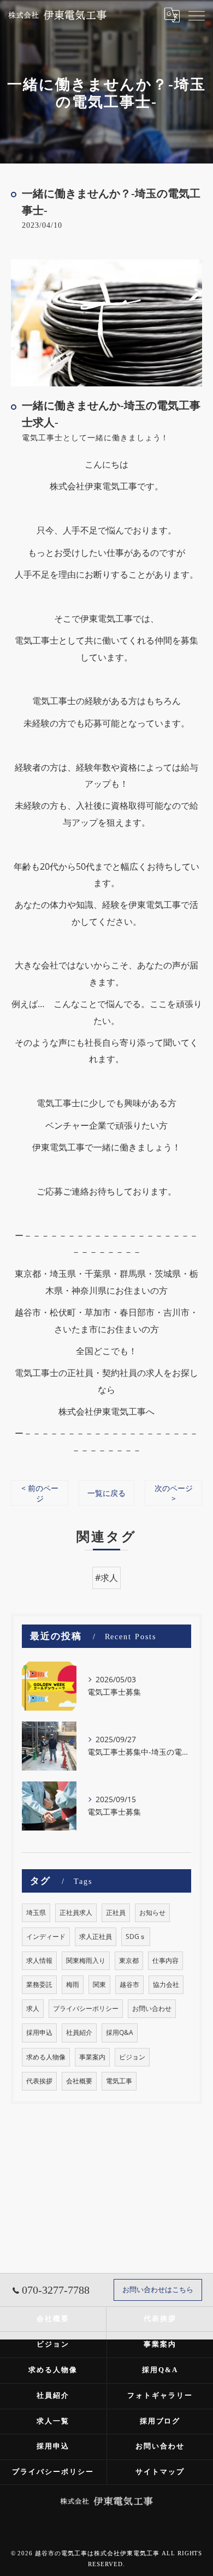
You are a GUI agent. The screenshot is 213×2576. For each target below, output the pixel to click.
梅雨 (73, 1984)
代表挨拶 (39, 2081)
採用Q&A (120, 2032)
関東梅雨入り (86, 1960)
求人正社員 (96, 1936)
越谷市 (129, 1984)
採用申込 (39, 2032)
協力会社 (166, 1984)
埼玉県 (36, 1913)
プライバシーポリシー (86, 2008)
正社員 (116, 1913)
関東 (99, 1984)
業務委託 (39, 1984)
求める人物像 (46, 2057)
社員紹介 (79, 2032)
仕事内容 (165, 1960)
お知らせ (152, 1913)
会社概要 (79, 2081)
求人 (33, 2008)
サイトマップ (160, 2472)
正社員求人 (76, 1913)
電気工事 (119, 2081)
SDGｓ (136, 1936)
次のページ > (174, 1493)
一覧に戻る (106, 1493)
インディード (46, 1936)
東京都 (129, 1960)
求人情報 (39, 1960)
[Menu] (196, 15)
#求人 (106, 1578)
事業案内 (92, 2057)
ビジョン (132, 2057)
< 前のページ (40, 1493)
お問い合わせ (152, 2008)
